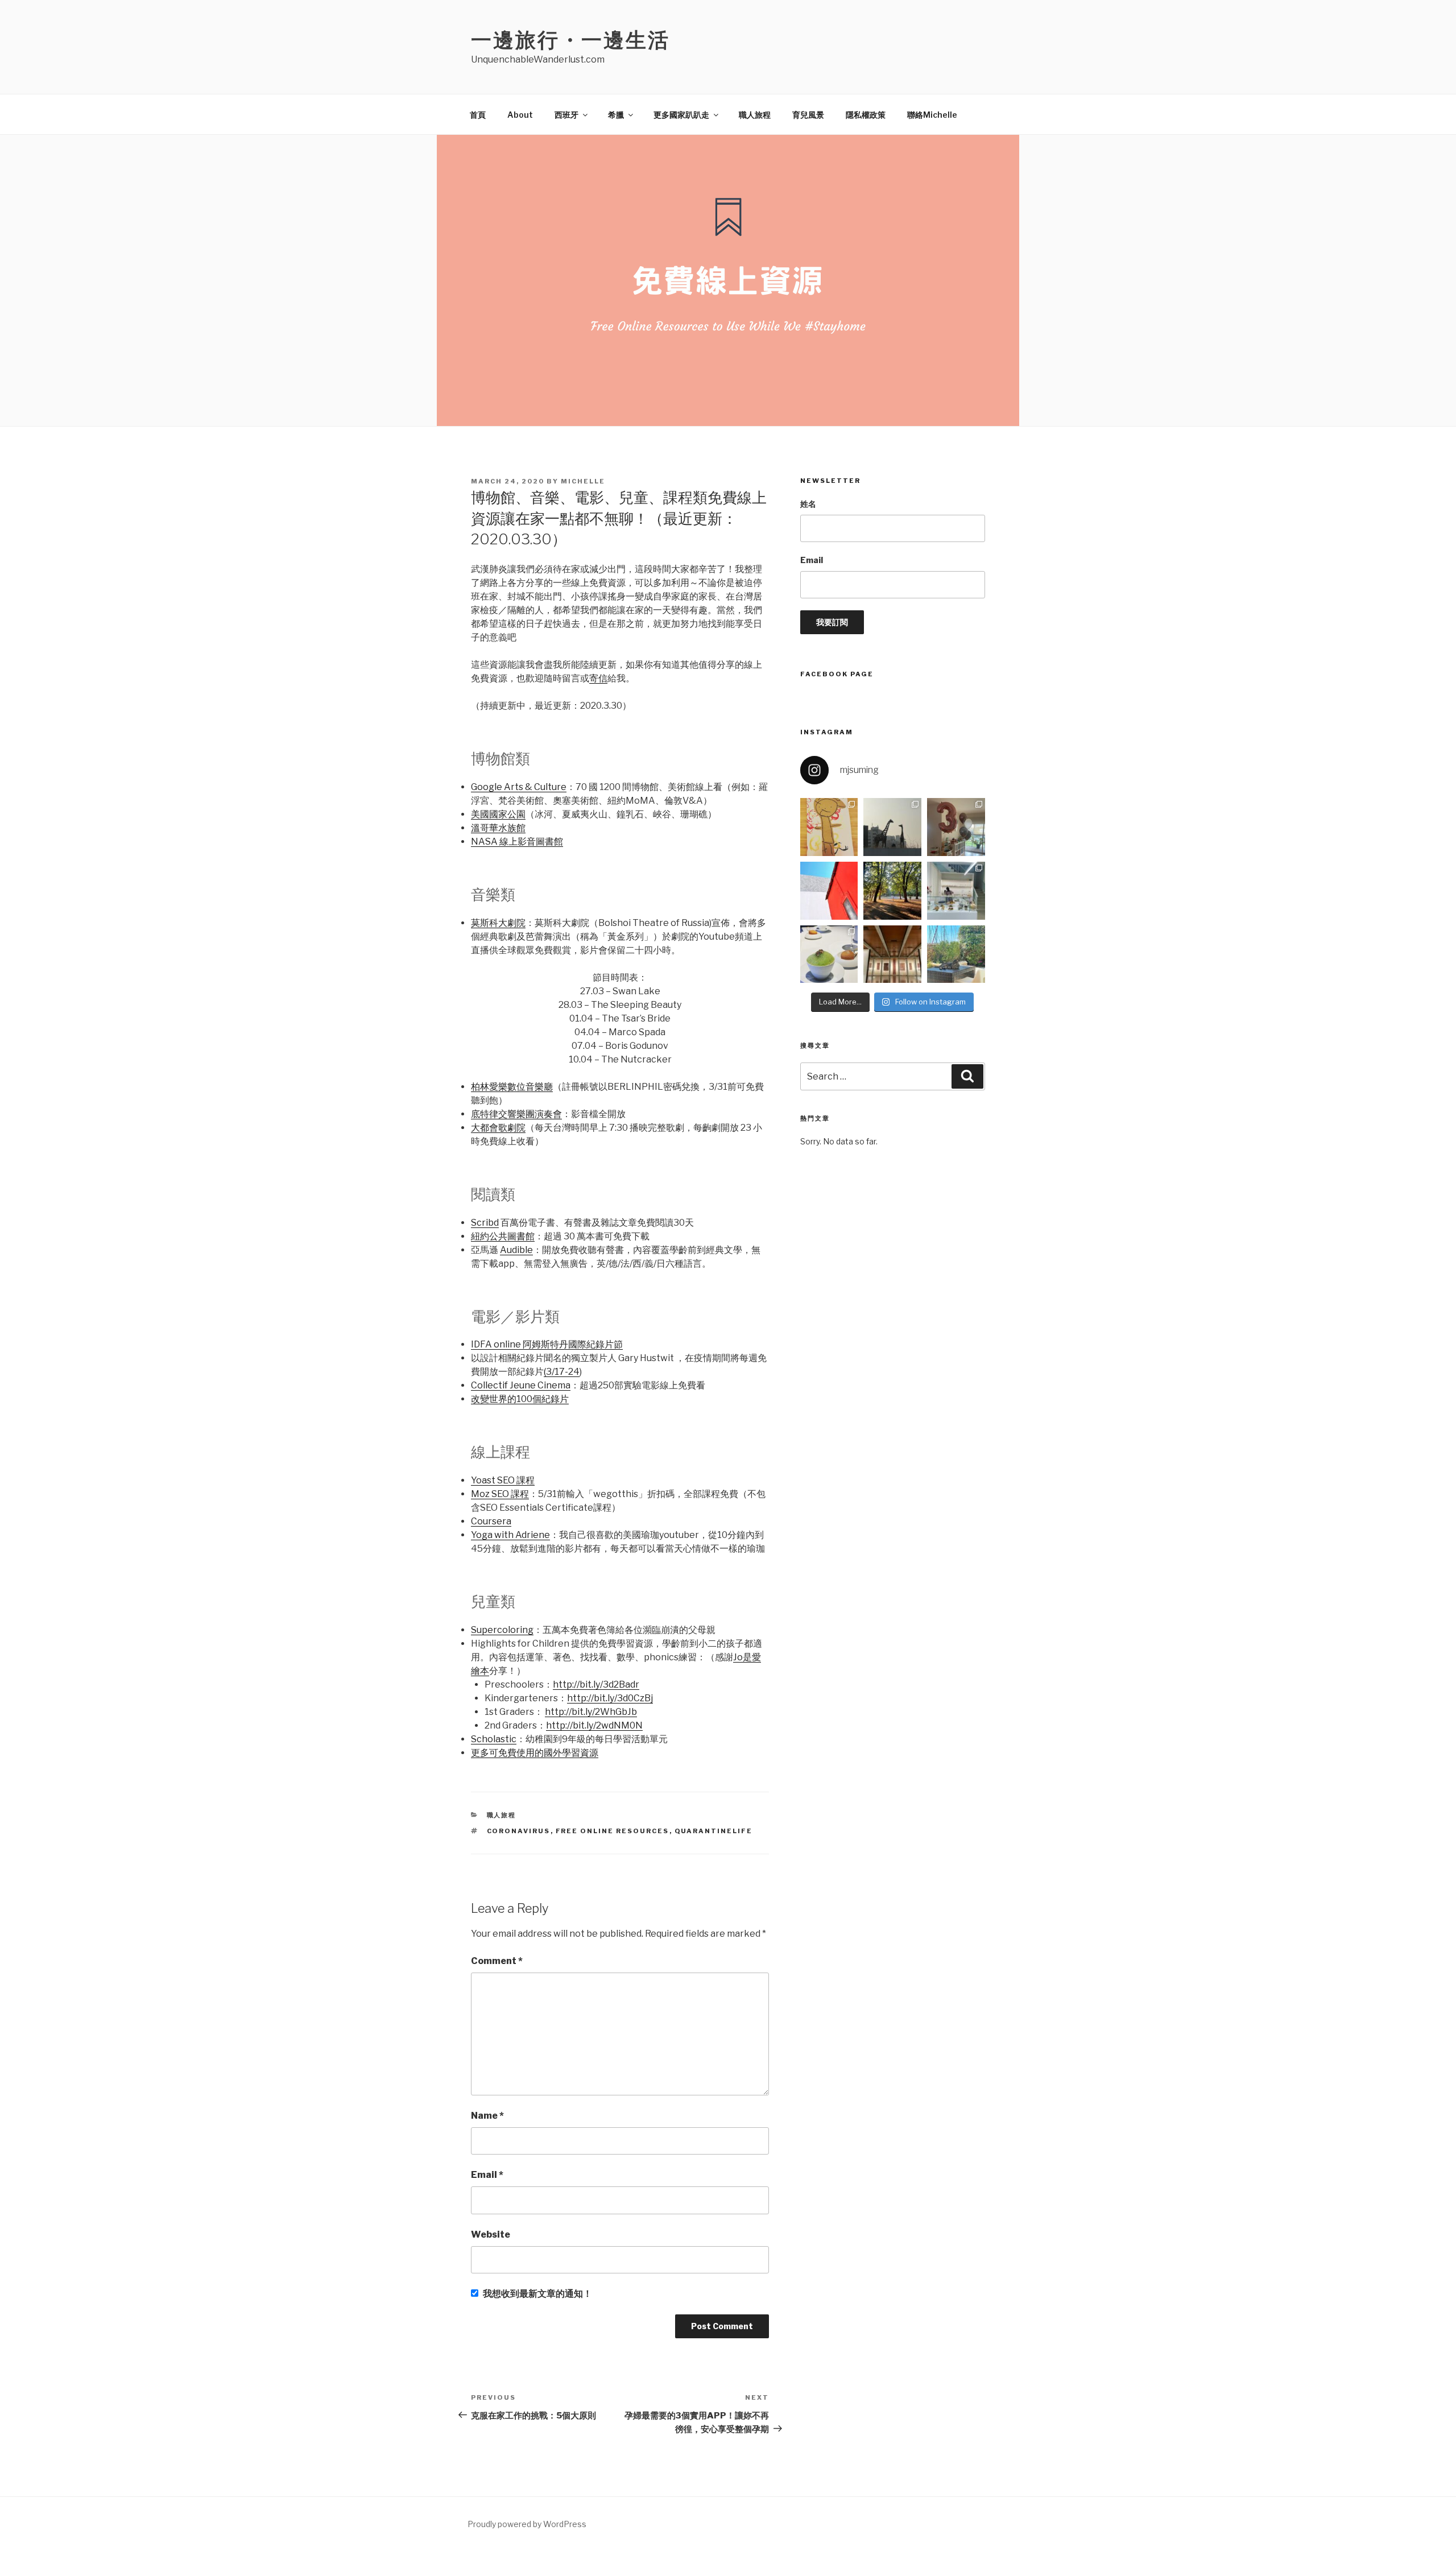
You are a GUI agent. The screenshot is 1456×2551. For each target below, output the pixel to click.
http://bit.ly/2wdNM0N (594, 1725)
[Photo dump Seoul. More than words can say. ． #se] (892, 827)
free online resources (613, 1831)
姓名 (808, 504)
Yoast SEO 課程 (503, 1480)
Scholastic (494, 1739)
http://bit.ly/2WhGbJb (591, 1712)
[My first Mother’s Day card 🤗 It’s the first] (829, 827)
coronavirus (519, 1831)
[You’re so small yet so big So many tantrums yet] (892, 891)
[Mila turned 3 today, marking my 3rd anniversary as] (956, 827)
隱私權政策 (866, 115)
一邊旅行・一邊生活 (570, 40)
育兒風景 (808, 115)
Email (487, 2175)
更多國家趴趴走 (681, 115)
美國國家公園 (498, 814)
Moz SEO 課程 (500, 1494)
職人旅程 (755, 115)
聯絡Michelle (932, 115)
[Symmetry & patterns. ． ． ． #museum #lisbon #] (892, 954)
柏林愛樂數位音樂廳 (512, 1087)
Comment (497, 1961)
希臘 (616, 115)
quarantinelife (714, 1831)
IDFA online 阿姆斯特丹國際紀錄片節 (547, 1344)
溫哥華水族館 (498, 828)
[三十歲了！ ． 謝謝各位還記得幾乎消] (956, 954)
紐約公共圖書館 (503, 1236)
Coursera (491, 1521)
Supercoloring (502, 1630)
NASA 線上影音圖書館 (517, 842)
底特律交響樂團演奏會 (516, 1114)
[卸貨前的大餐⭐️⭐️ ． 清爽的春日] (829, 954)
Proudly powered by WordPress (527, 2524)
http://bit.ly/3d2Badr (596, 1684)
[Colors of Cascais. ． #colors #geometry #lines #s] (829, 891)
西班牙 (566, 115)
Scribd (485, 1223)
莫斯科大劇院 (498, 923)
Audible (516, 1250)
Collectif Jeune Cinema (521, 1385)
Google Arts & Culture (519, 787)
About (520, 115)
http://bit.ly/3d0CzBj (610, 1698)
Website (491, 2234)
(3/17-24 (562, 1372)
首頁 (478, 115)
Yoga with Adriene (510, 1535)
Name (487, 2116)
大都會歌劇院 (498, 1128)
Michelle (583, 481)
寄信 (598, 678)
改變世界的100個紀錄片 (520, 1399)
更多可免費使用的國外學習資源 (535, 1753)
